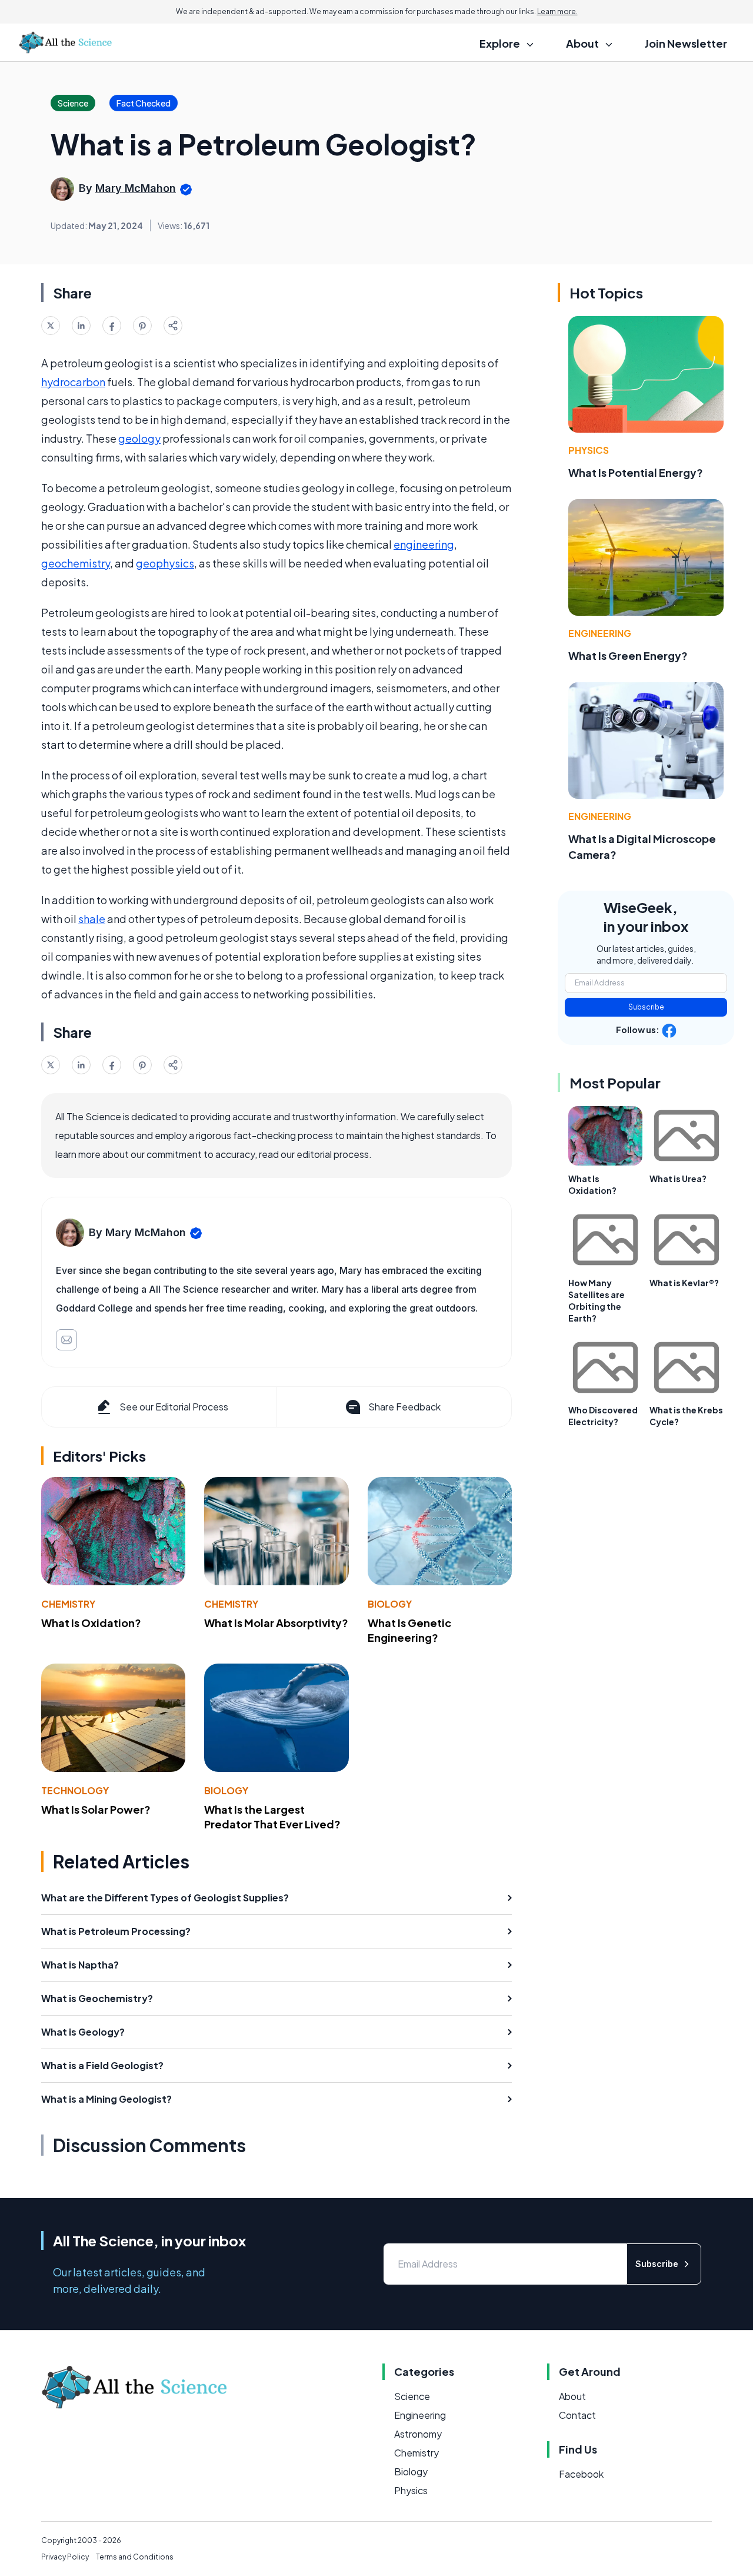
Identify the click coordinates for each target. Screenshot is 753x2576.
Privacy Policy (65, 2557)
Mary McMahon (136, 188)
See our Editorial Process (174, 1407)
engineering (424, 544)
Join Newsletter (686, 43)
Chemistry (68, 1604)
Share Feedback (404, 1407)
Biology (390, 1604)
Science (412, 2396)
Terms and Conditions (135, 2557)
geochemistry (76, 563)
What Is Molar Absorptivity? (276, 1623)
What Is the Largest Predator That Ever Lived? (272, 1817)
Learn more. (557, 11)
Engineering (600, 633)
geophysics (165, 563)
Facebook (581, 2474)
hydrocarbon (73, 382)
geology (139, 438)
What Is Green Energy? (628, 655)
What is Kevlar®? (684, 1283)
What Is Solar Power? (96, 1809)
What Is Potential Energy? (636, 472)
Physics (589, 450)
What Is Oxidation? (91, 1623)
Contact (577, 2415)
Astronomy (418, 2434)
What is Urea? (678, 1179)
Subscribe (646, 1007)
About (572, 2396)
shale (92, 919)
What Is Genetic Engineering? (409, 1630)
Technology (75, 1790)
